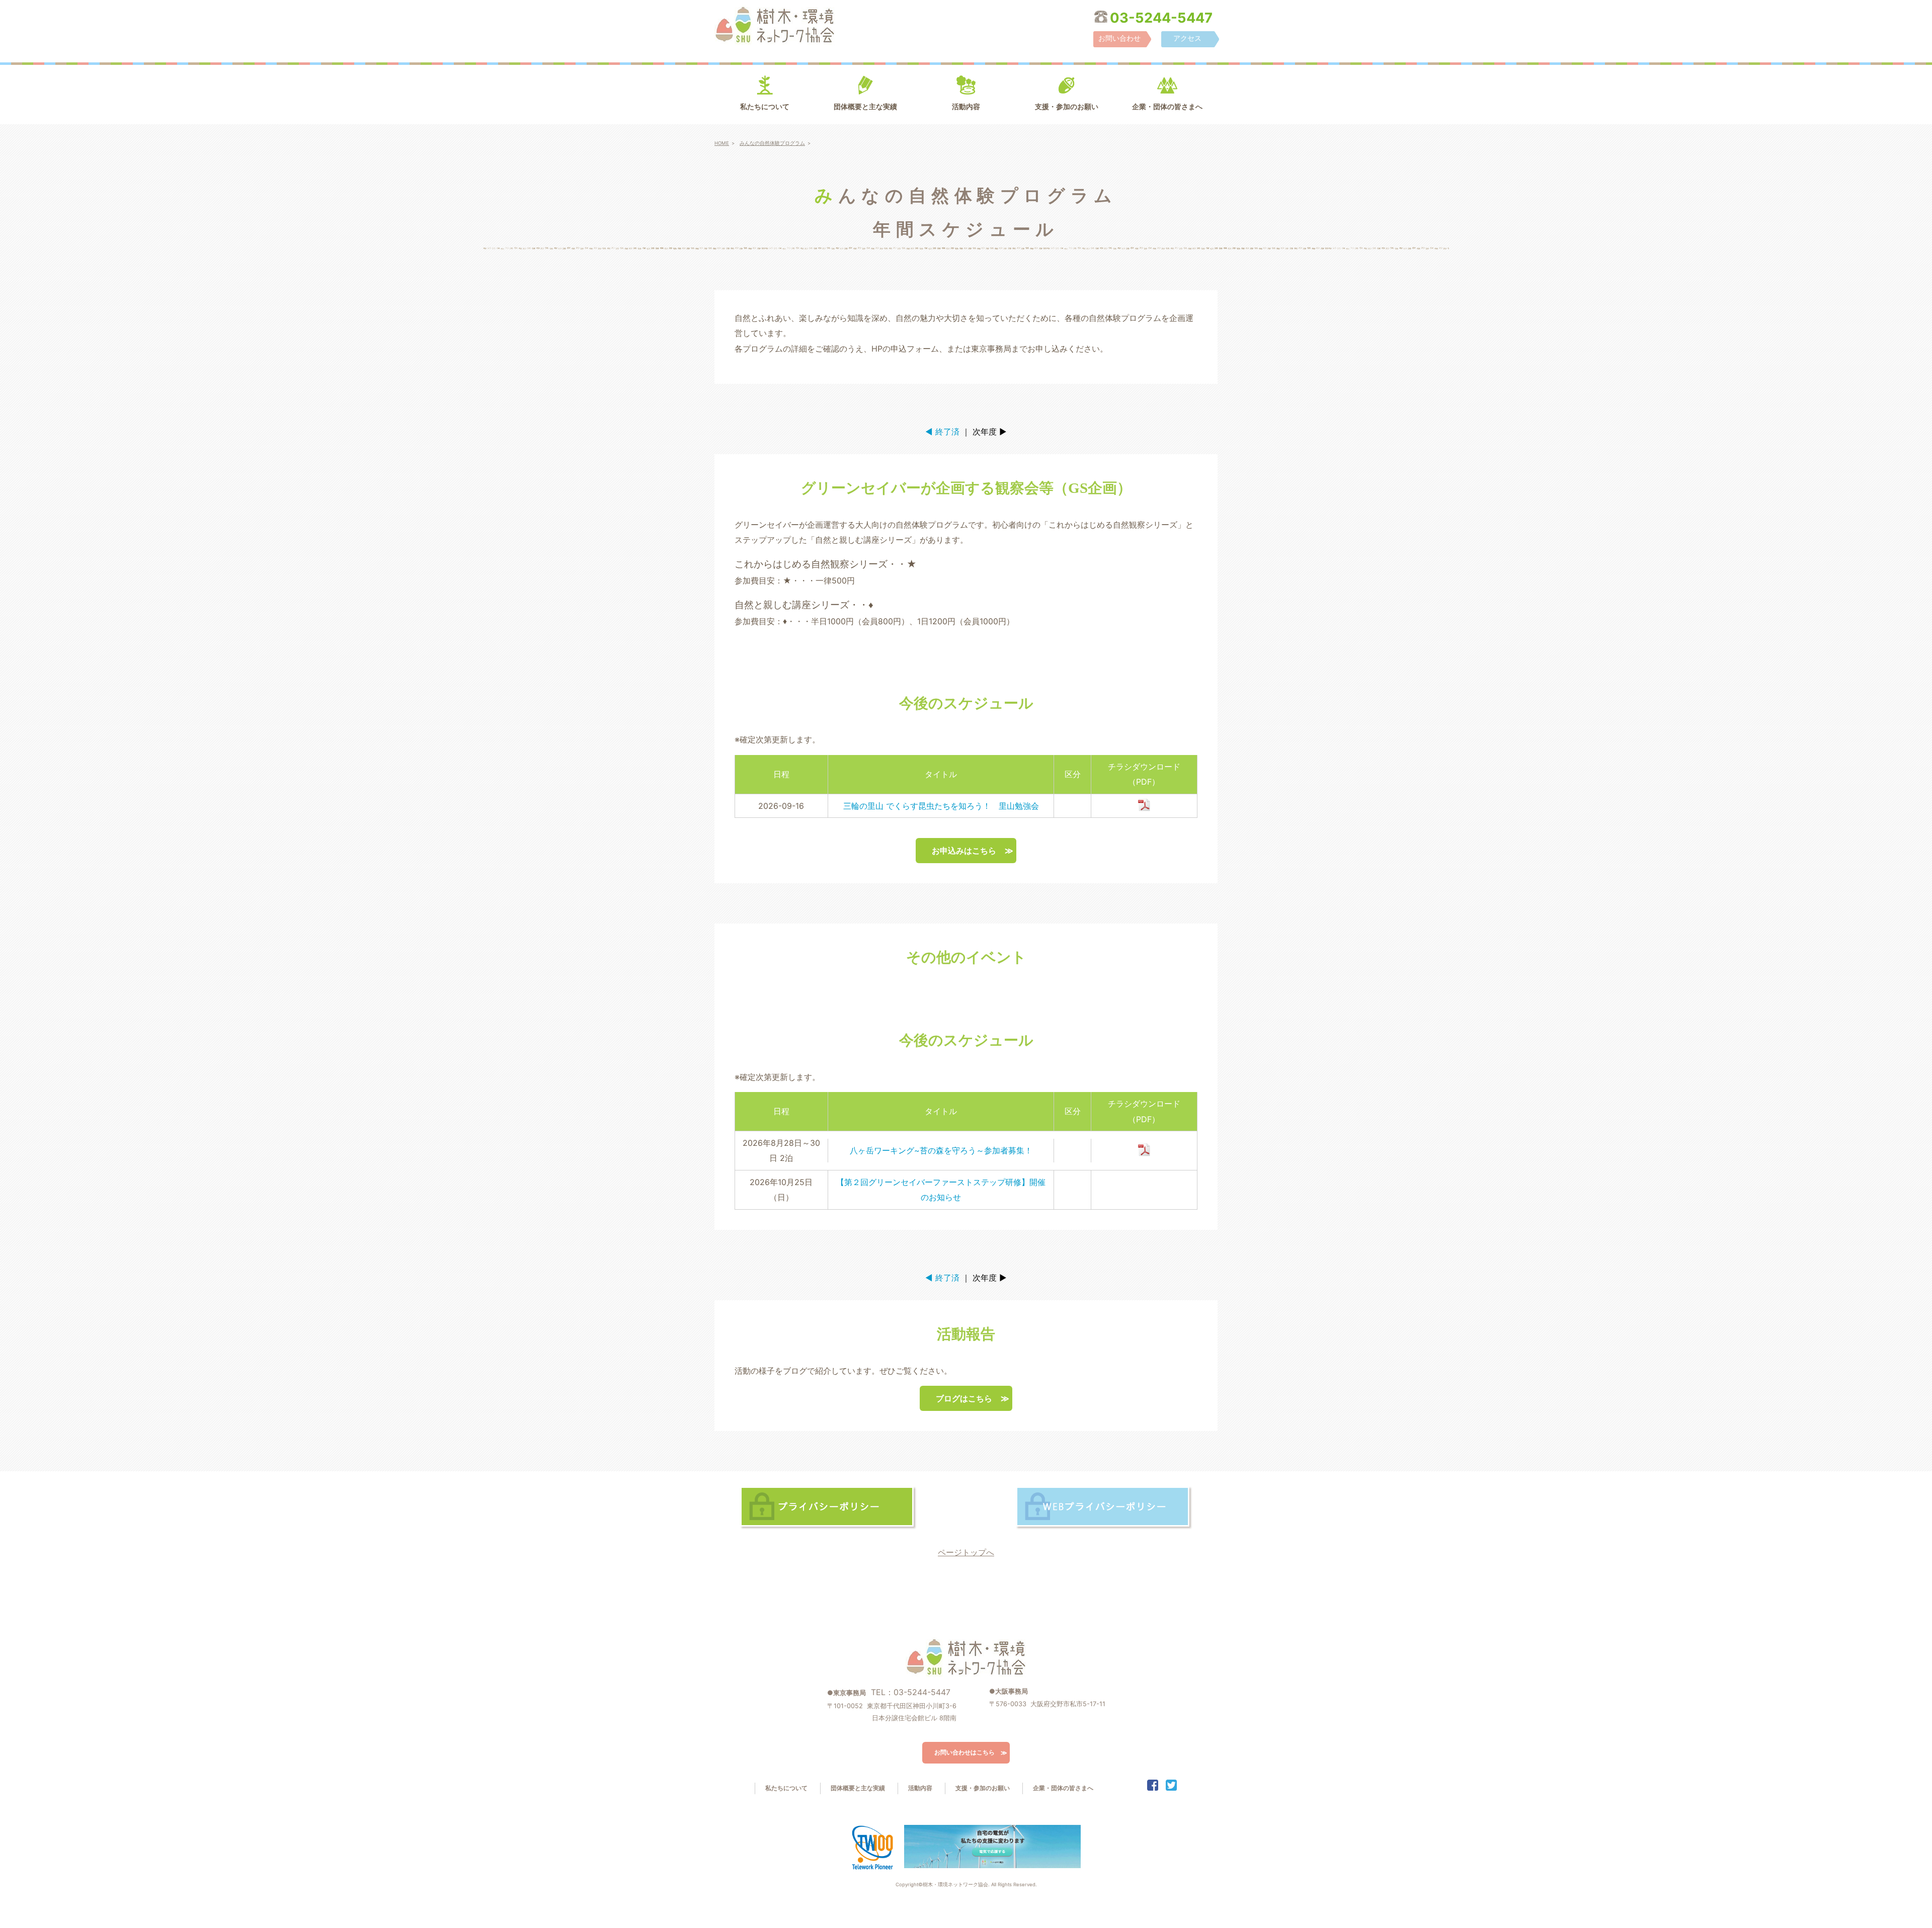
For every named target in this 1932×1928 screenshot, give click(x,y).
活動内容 (966, 107)
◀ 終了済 (942, 432)
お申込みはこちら (964, 851)
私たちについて (765, 107)
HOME (722, 143)
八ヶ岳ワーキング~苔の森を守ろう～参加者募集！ (941, 1150)
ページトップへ (966, 1552)
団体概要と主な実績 (865, 107)
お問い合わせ (1119, 38)
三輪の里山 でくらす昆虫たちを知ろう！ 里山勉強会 (941, 806)
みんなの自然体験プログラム (772, 143)
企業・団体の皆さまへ (1167, 107)
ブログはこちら (964, 1398)
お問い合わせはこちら (964, 1752)
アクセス (1187, 38)
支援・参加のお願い (1067, 107)
